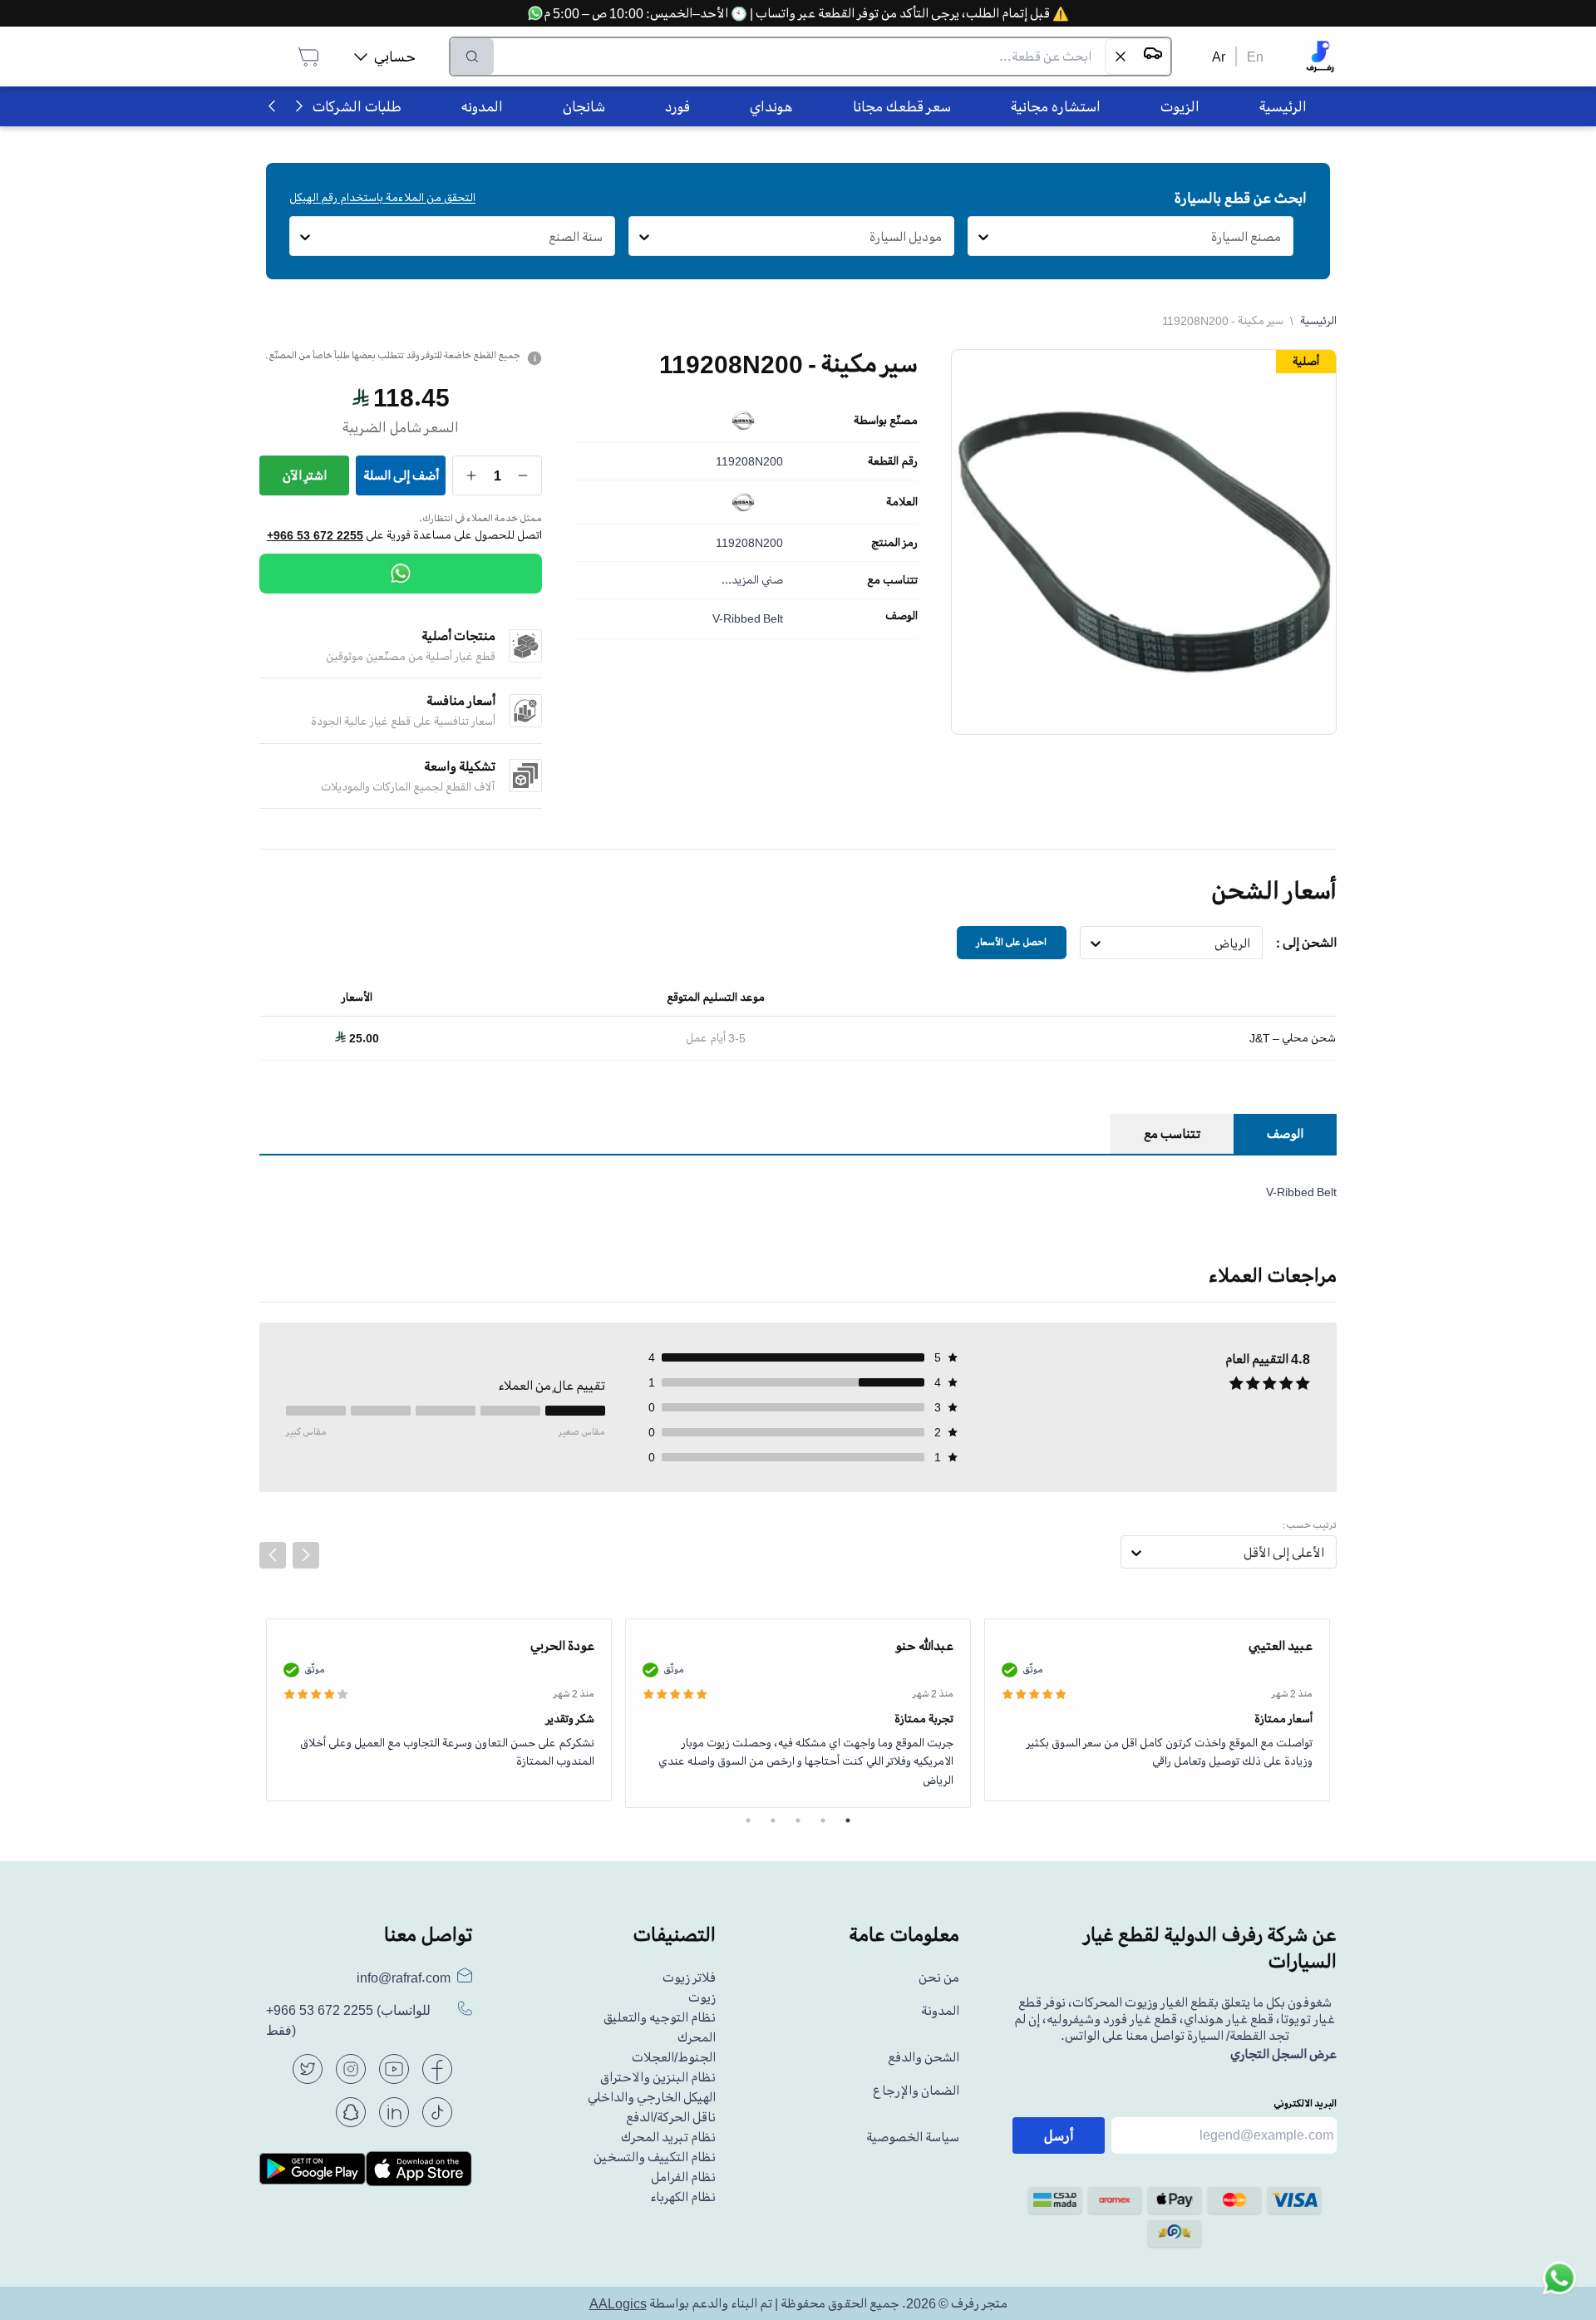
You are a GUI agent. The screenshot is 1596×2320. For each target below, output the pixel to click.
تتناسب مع (892, 580)
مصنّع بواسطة (886, 421)
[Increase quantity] (472, 475)
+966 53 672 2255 (315, 535)
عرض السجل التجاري (1283, 2054)
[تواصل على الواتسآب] (1559, 2283)
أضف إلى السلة (401, 475)
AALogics (618, 2303)
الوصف (901, 616)
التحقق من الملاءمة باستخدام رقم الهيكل (382, 197)
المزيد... (740, 580)
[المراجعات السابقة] (273, 1555)
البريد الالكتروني (1305, 2103)
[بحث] (472, 57)
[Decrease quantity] (523, 475)
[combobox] (1281, 237)
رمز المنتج (894, 543)
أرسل (1059, 2135)
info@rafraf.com (404, 1978)
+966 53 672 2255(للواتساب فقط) (348, 2020)
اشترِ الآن (305, 475)
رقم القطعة (893, 461)
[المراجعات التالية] (306, 1555)
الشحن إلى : (1306, 943)
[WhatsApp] (401, 574)
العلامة (902, 502)
